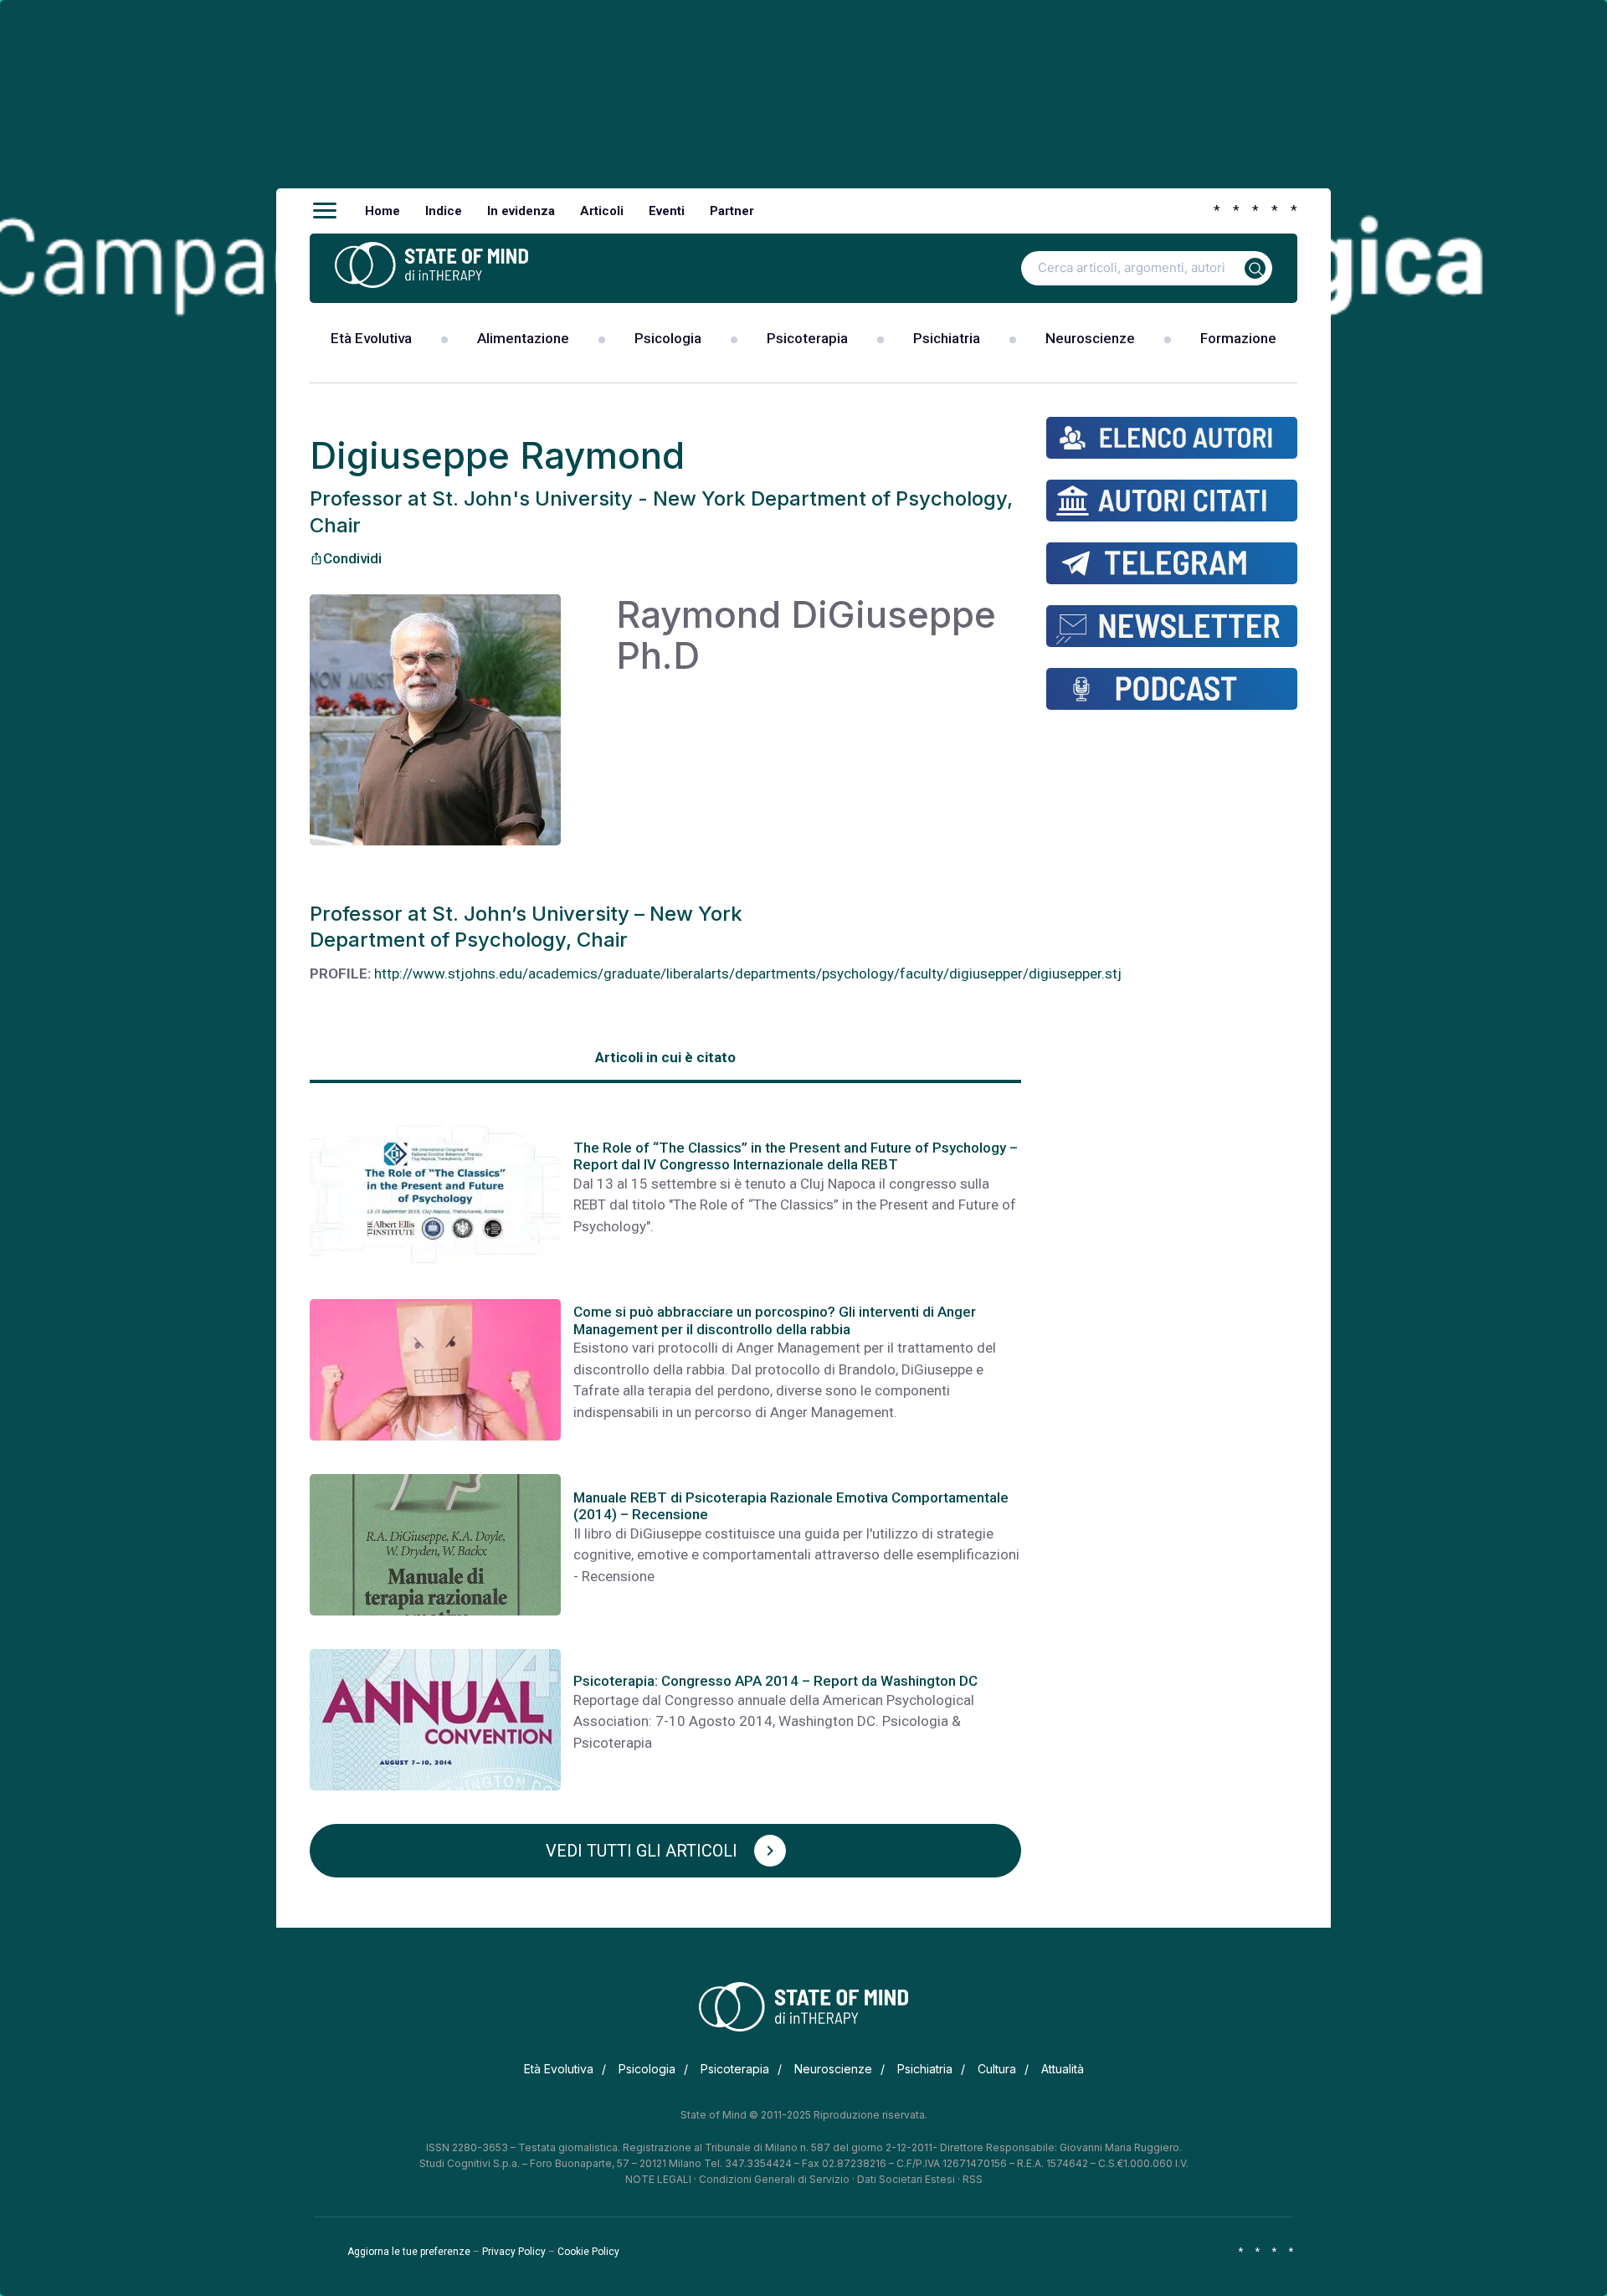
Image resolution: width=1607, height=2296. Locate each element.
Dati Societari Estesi (906, 2179)
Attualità (1063, 2069)
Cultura (997, 2069)
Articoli (602, 211)
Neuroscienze (1090, 338)
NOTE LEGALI (658, 2179)
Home (382, 211)
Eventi (667, 211)
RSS (973, 2179)
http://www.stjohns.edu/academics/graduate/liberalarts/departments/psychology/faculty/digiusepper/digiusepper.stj (748, 973)
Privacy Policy (514, 2252)
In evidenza (521, 211)
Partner (732, 211)
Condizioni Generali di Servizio (774, 2179)
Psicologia (668, 338)
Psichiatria (947, 338)
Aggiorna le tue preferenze (409, 2252)
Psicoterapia (807, 338)
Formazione (1238, 338)
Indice (444, 211)
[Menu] (325, 211)
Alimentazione (523, 338)
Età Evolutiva (371, 338)
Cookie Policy (588, 2252)
